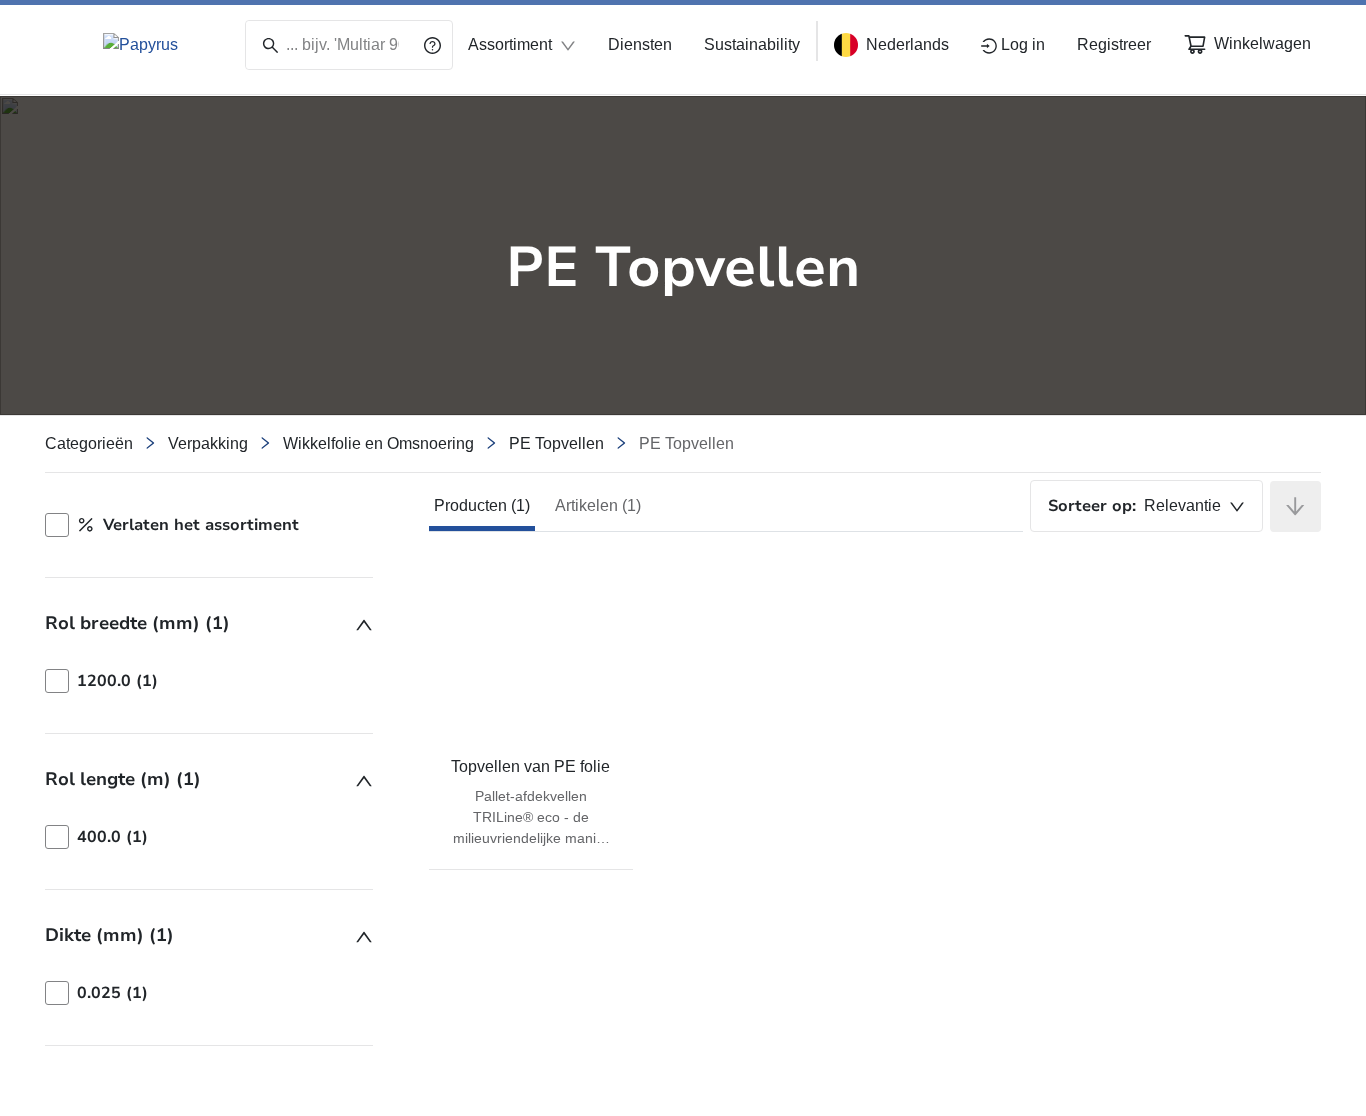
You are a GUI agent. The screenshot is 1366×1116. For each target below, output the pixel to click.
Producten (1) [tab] (482, 505)
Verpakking (208, 443)
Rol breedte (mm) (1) (137, 623)
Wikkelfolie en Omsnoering (378, 443)
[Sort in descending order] (1295, 506)
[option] (209, 681)
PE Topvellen (556, 443)
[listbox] (209, 681)
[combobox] (1146, 506)
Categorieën (89, 443)
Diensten (640, 44)
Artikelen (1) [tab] (598, 505)
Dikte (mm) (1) (109, 935)
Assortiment (510, 44)
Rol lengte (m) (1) (123, 779)
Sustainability (752, 44)
